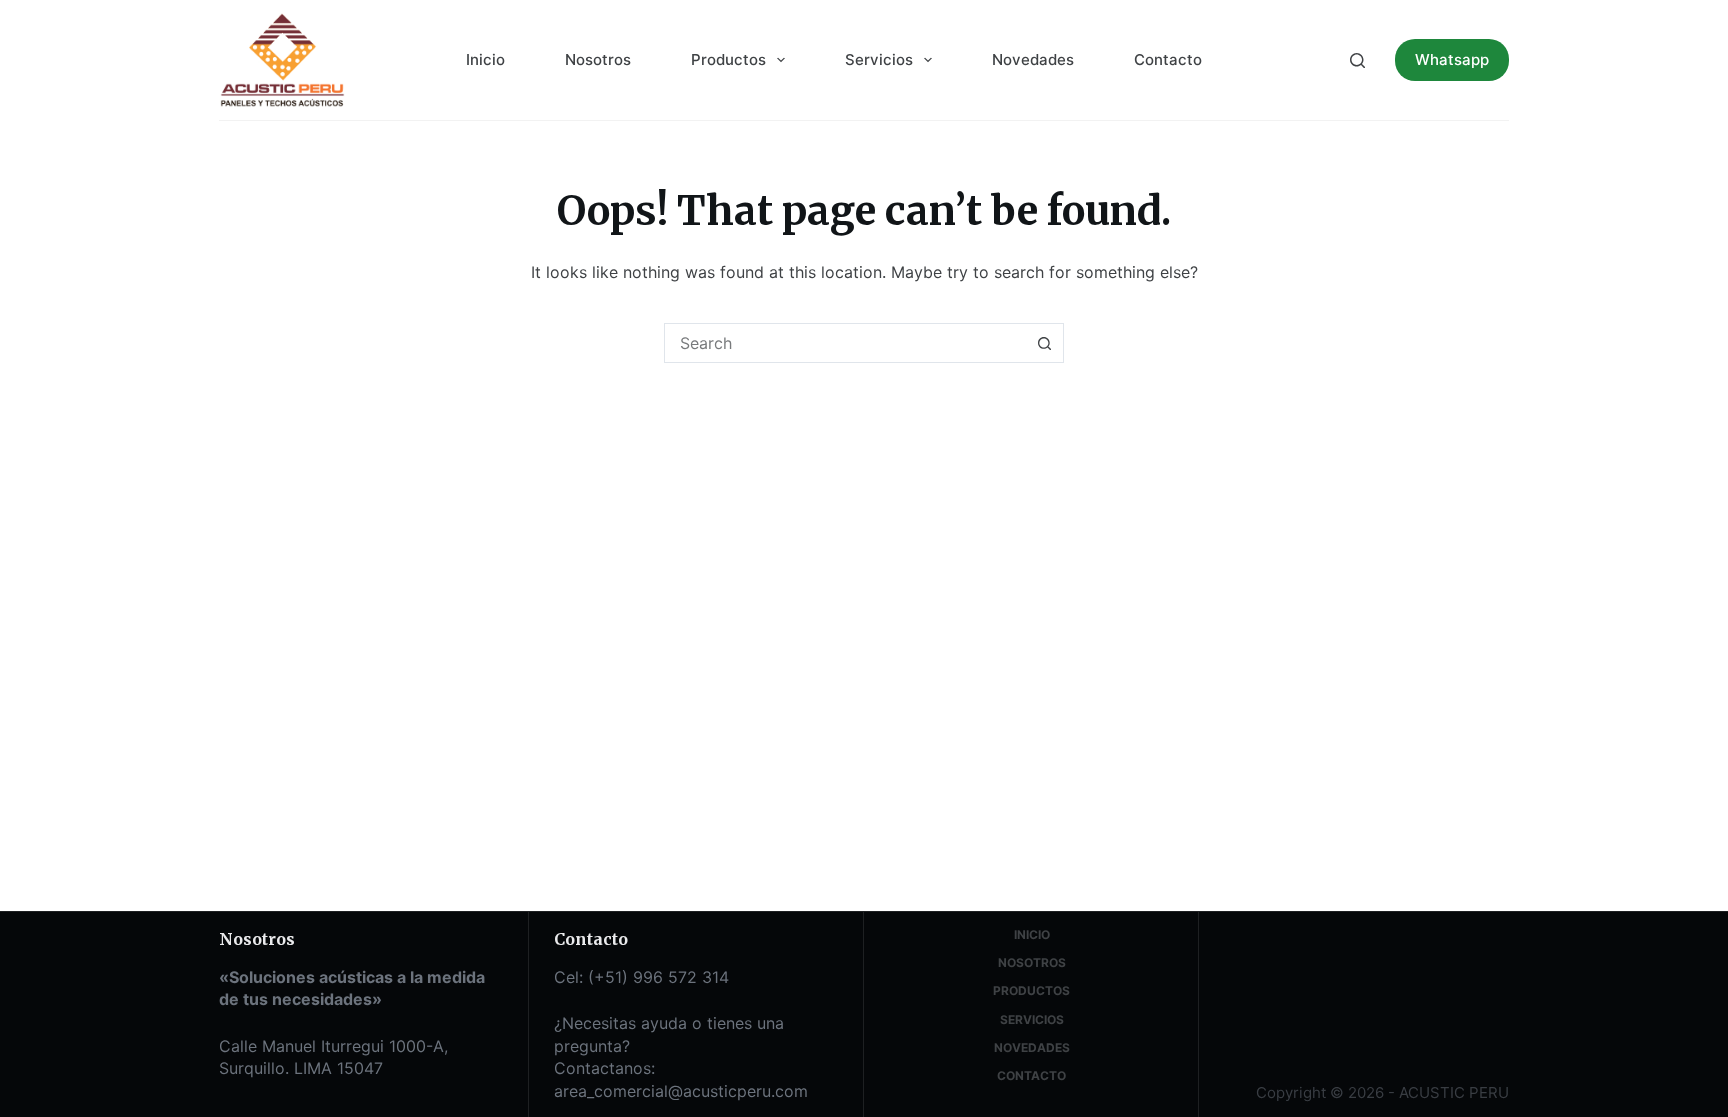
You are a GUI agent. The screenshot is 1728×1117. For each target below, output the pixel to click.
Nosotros (598, 59)
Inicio (485, 59)
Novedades (1033, 59)
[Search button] (1044, 343)
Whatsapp (1452, 59)
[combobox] (845, 343)
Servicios (879, 59)
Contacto (1168, 59)
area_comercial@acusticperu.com (681, 1091)
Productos (728, 59)
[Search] (1357, 60)
